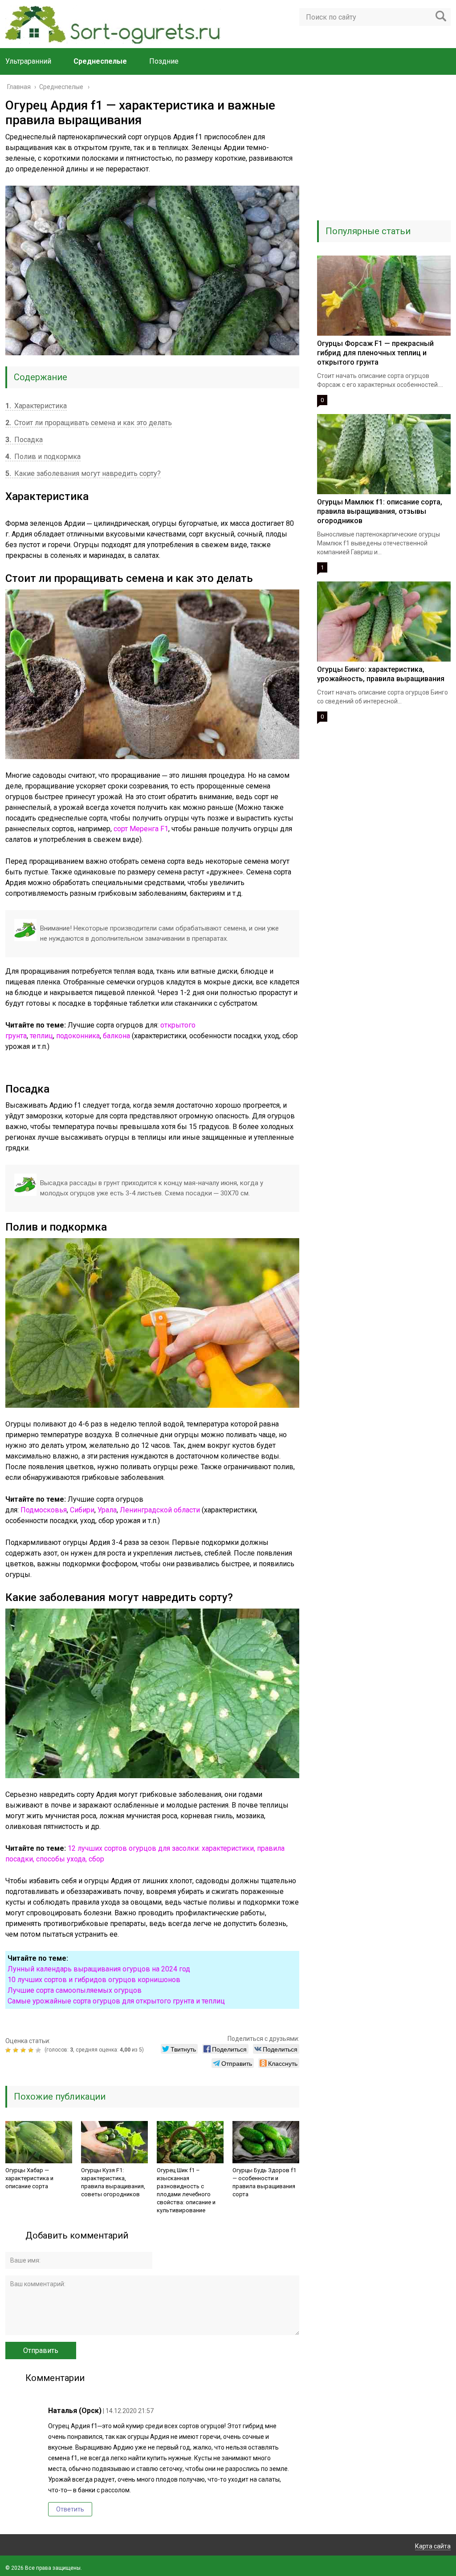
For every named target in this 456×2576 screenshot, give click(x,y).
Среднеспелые (100, 61)
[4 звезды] (32, 2050)
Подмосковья (44, 1510)
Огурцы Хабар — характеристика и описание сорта (29, 2178)
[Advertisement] (384, 154)
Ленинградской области (160, 1510)
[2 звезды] (17, 2050)
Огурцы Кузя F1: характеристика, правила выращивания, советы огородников (113, 2182)
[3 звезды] (24, 2050)
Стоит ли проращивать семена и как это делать (89, 423)
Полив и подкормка (43, 457)
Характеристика (36, 406)
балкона (116, 1036)
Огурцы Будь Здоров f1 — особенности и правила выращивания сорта (264, 2182)
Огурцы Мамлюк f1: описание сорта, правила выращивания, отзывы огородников (380, 511)
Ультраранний (28, 61)
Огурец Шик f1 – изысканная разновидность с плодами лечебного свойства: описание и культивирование (186, 2190)
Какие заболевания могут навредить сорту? (83, 473)
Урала (107, 1510)
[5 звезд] (39, 2050)
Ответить (70, 2509)
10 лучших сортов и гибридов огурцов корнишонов (94, 1980)
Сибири (82, 1510)
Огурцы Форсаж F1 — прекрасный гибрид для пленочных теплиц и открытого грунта (375, 353)
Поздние (164, 61)
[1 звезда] (9, 2050)
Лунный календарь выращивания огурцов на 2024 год (99, 1969)
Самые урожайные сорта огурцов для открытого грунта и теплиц (116, 2001)
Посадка (24, 440)
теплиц (41, 1036)
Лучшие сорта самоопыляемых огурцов (75, 1990)
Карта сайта (433, 2546)
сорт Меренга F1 (141, 829)
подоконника (78, 1036)
